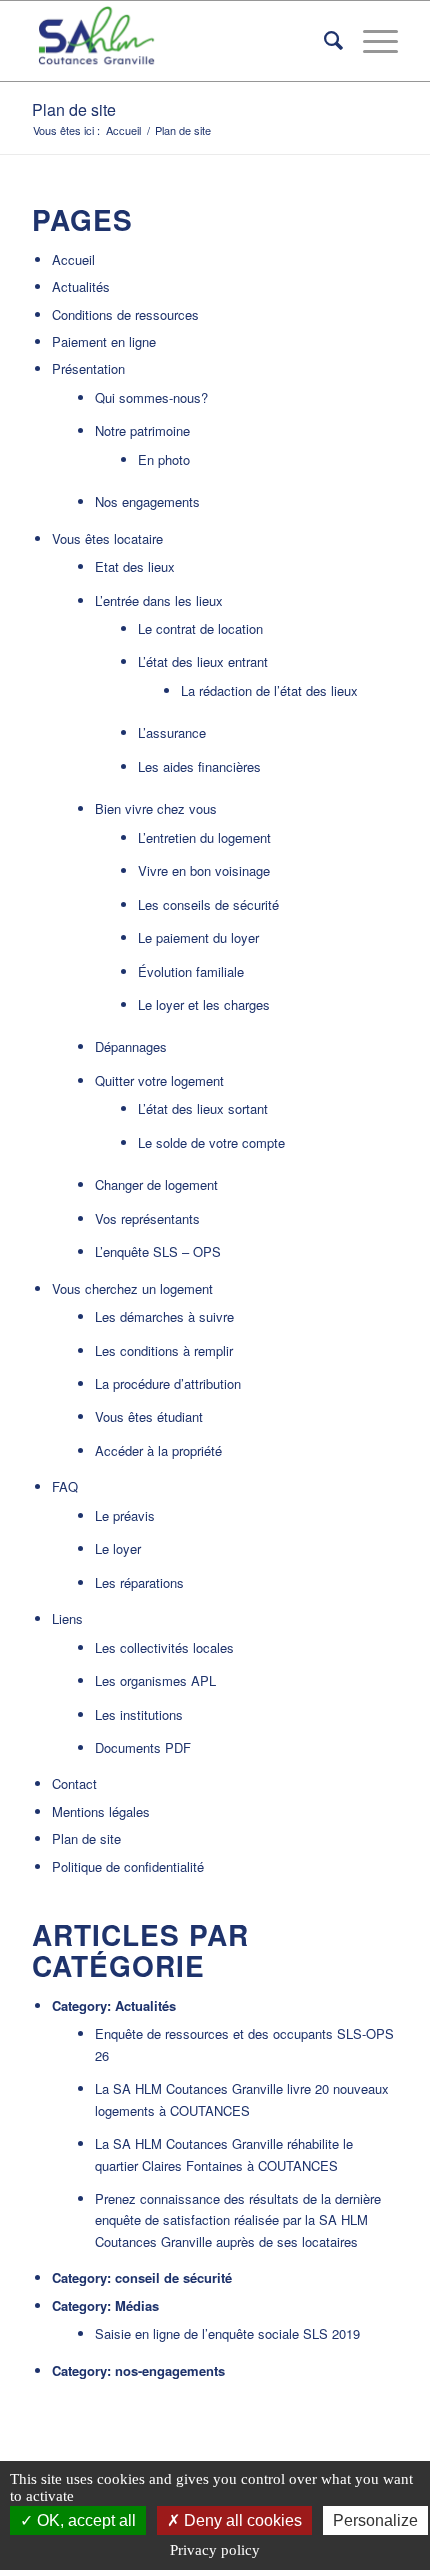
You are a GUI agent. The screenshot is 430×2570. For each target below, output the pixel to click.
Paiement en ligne (104, 341)
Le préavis (125, 1515)
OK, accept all (84, 2520)
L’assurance (172, 732)
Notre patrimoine (142, 430)
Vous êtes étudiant (149, 1416)
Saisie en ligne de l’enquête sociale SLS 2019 (227, 2333)
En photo (164, 459)
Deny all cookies (241, 2520)
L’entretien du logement (204, 837)
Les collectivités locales (164, 1647)
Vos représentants (147, 1218)
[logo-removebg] (178, 41)
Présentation (88, 368)
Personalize (375, 2520)
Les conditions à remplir (164, 1350)
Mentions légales (101, 1811)
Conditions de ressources (125, 314)
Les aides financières (199, 766)
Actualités (81, 286)
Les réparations (139, 1582)
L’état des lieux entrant (203, 661)
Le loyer (118, 1548)
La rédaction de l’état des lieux (269, 690)
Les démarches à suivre (164, 1316)
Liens (67, 1618)
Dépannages (131, 1046)
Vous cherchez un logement (132, 1288)
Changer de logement (156, 1184)
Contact (74, 1783)
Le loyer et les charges (204, 1004)
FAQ (65, 1486)
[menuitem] (323, 41)
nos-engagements (170, 2370)
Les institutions (139, 1714)
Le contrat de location (200, 628)
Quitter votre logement (159, 1080)
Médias (137, 2305)
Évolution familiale (191, 971)
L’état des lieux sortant (203, 1108)
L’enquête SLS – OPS (158, 1251)
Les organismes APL (155, 1680)
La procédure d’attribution (168, 1383)
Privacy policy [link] (215, 2550)
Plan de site (74, 109)
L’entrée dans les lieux (159, 600)
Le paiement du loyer (198, 937)
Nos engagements (147, 501)
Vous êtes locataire (107, 538)
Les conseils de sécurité (208, 904)
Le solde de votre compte (211, 1142)
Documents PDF (143, 1747)
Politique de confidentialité (128, 1866)
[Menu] (370, 41)
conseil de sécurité (173, 2277)
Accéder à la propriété (158, 1450)
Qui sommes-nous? (151, 397)
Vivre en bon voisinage (204, 870)
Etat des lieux (135, 566)
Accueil (73, 259)
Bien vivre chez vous (156, 808)
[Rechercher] (323, 41)
